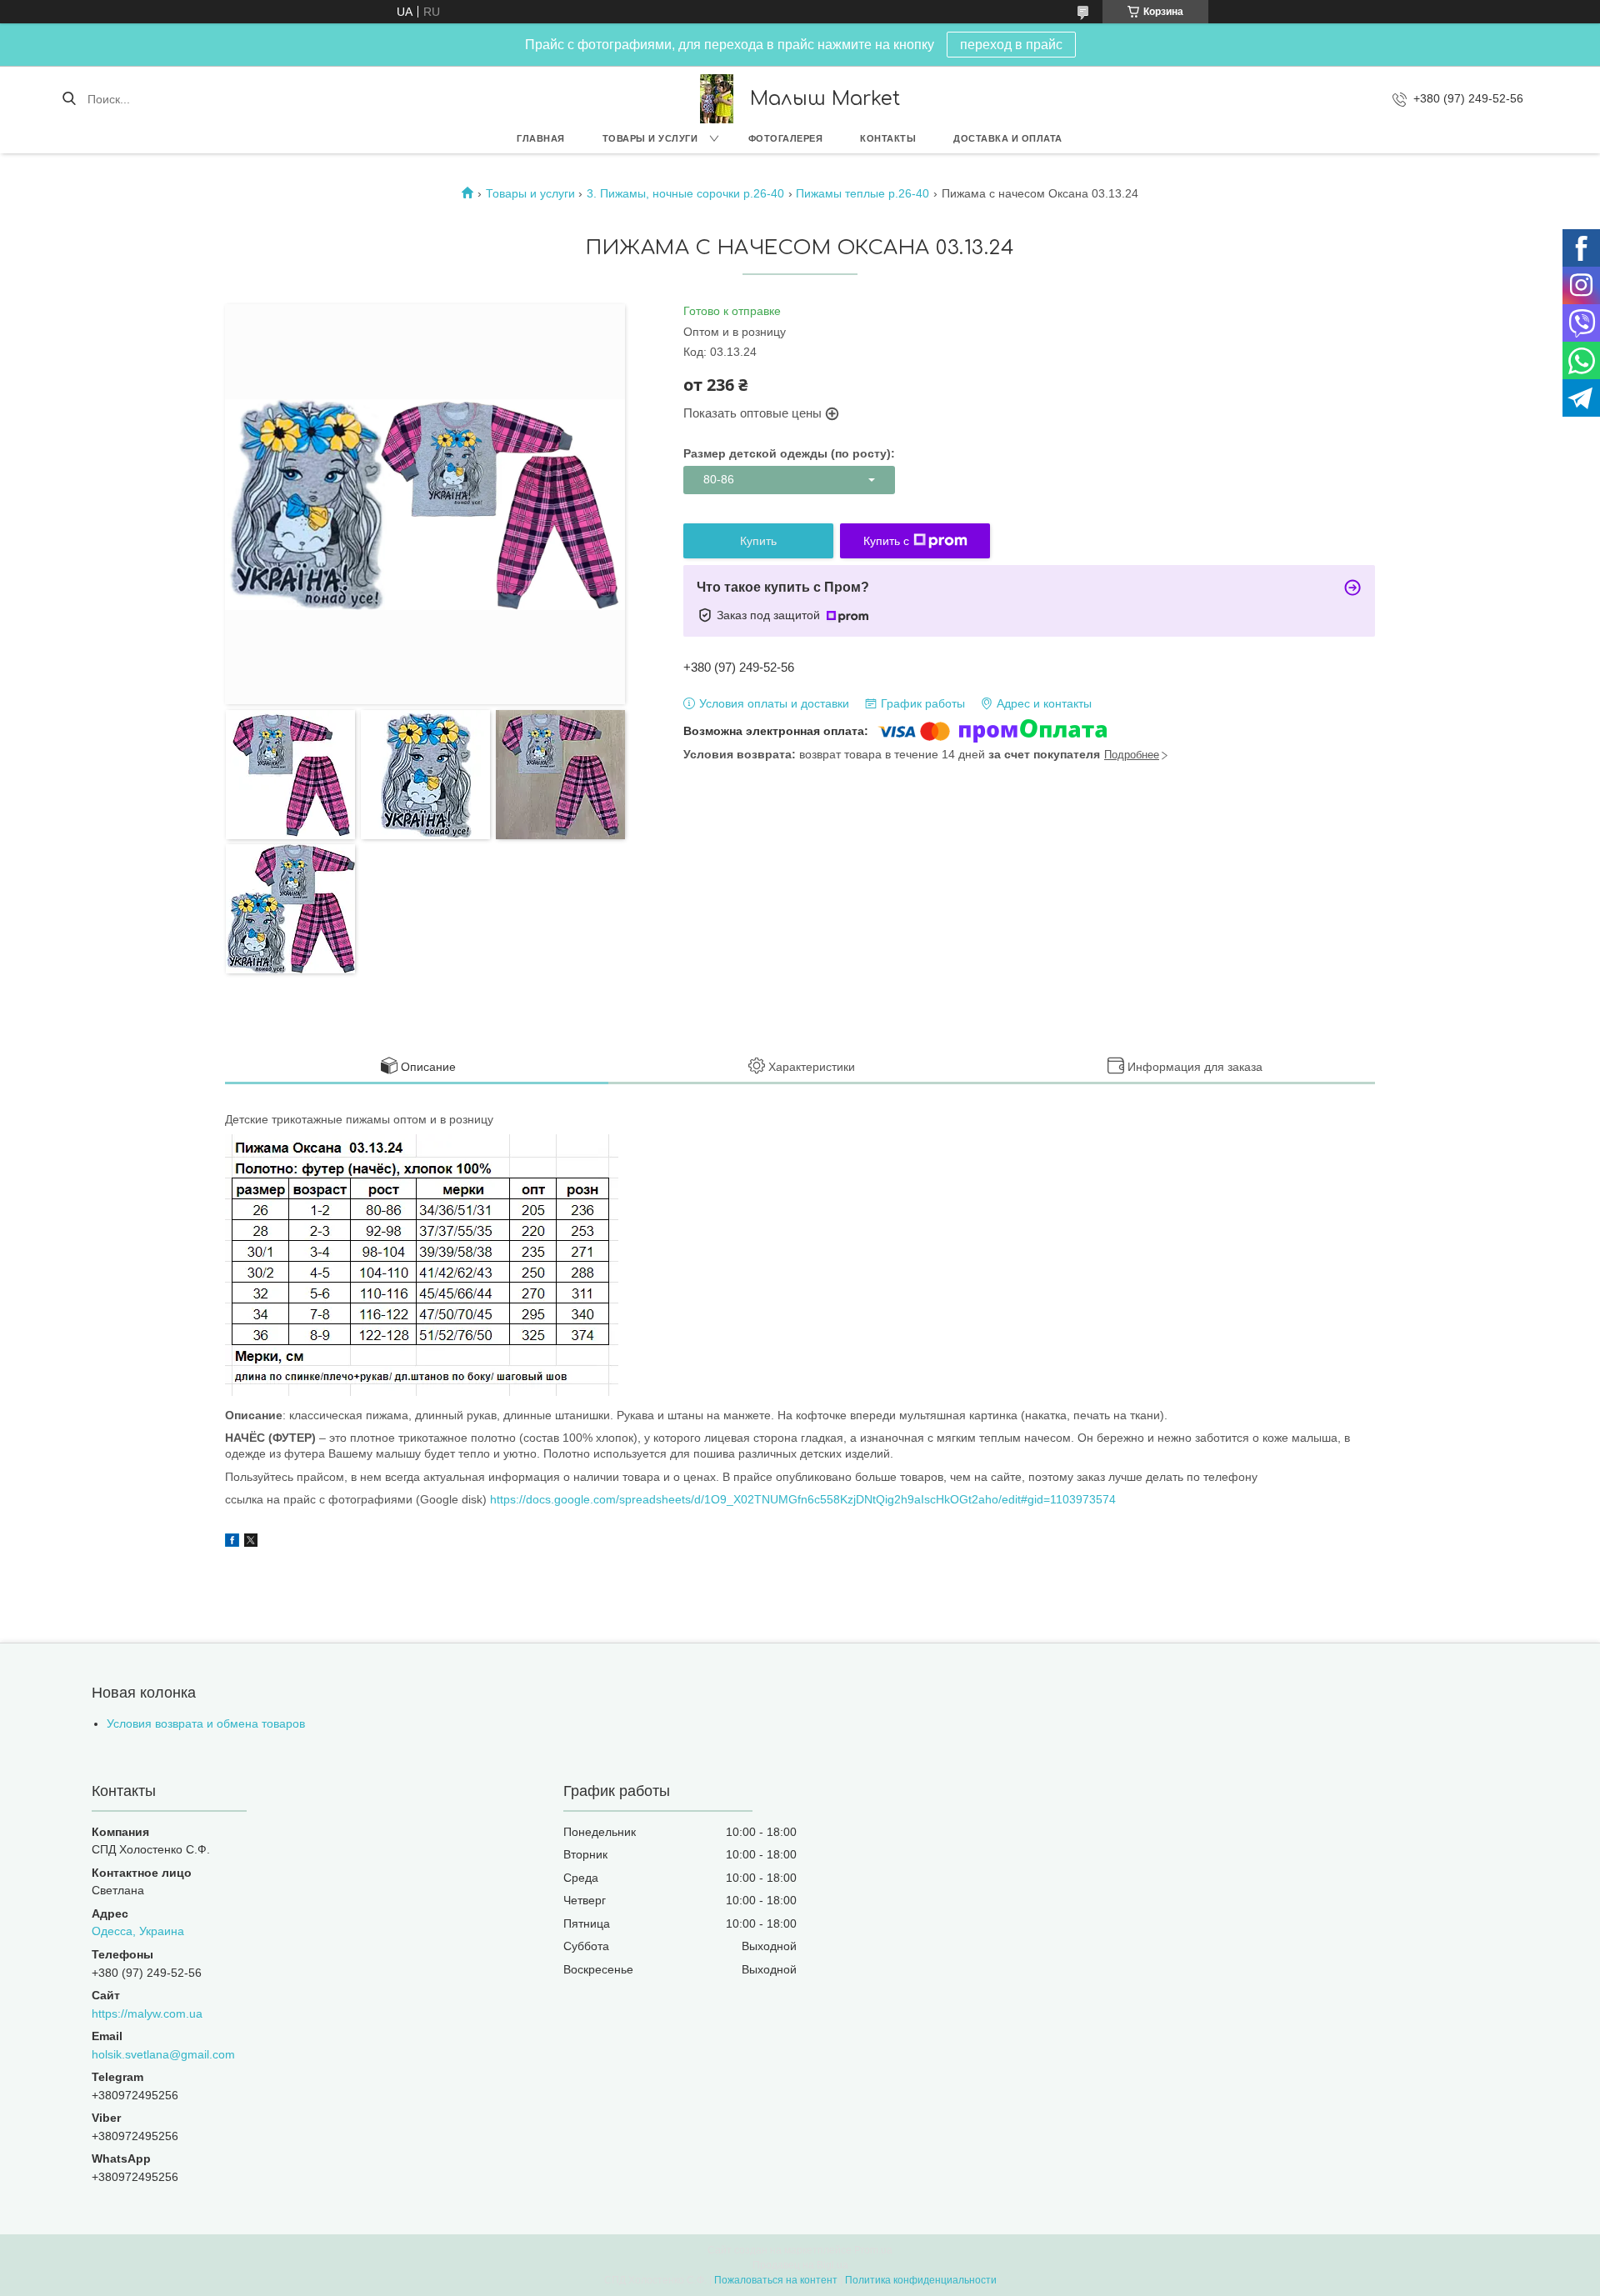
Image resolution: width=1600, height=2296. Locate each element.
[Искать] (69, 99)
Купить (758, 541)
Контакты (888, 138)
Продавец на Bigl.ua (800, 2265)
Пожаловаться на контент (776, 2280)
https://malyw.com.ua (147, 2013)
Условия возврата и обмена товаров (206, 1723)
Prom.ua (873, 2250)
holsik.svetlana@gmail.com (163, 2054)
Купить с (886, 541)
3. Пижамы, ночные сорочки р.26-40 (685, 193)
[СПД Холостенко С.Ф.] (717, 99)
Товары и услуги (650, 138)
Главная (541, 138)
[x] (251, 1543)
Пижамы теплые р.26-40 (862, 193)
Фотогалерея (786, 138)
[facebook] (232, 1543)
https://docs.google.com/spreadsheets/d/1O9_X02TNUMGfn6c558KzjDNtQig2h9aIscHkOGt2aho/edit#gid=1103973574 (803, 1499)
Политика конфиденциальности (921, 2280)
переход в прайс (1011, 45)
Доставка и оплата (1008, 138)
